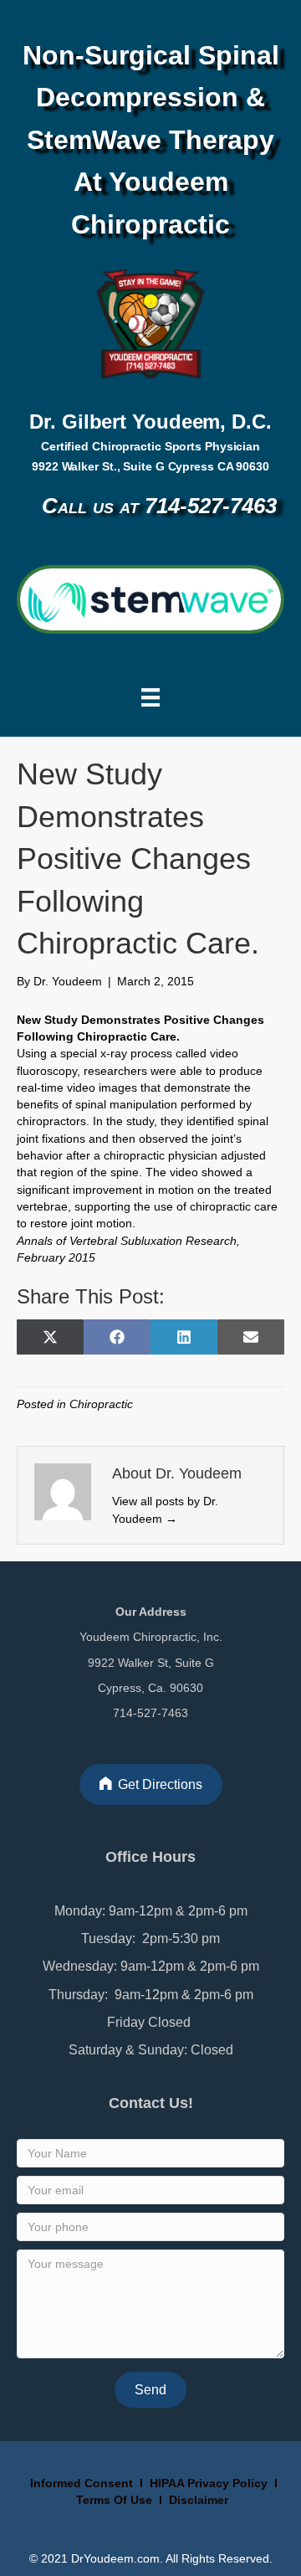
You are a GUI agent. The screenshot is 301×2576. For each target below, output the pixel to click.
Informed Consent (80, 2483)
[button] (150, 2390)
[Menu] (150, 697)
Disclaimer (199, 2500)
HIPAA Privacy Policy (209, 2483)
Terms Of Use (116, 2500)
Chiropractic (101, 1404)
